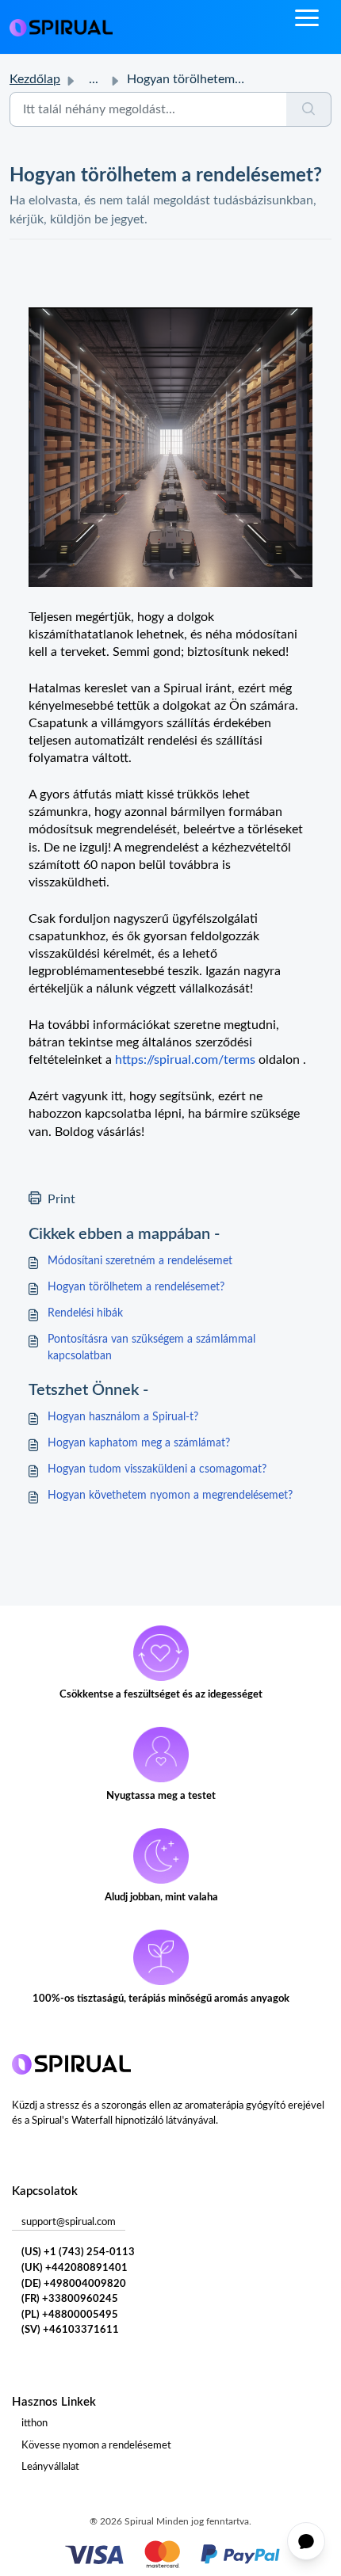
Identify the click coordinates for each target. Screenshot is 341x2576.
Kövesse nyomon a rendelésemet (96, 2446)
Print (61, 1199)
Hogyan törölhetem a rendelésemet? (136, 1287)
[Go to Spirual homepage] (61, 27)
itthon (34, 2424)
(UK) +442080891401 (75, 2268)
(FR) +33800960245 (70, 2299)
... (94, 79)
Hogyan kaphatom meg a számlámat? (139, 1443)
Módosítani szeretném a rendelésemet (140, 1261)
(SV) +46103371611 (70, 2330)
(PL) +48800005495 (70, 2315)
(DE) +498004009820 (74, 2284)
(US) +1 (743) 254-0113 (78, 2252)
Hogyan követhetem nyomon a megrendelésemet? (170, 1496)
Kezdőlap (35, 79)
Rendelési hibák (85, 1313)
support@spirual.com (69, 2222)
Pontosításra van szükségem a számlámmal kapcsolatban (151, 1348)
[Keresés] (309, 109)
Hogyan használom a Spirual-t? (123, 1417)
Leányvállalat (50, 2467)
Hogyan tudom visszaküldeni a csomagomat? (157, 1469)
